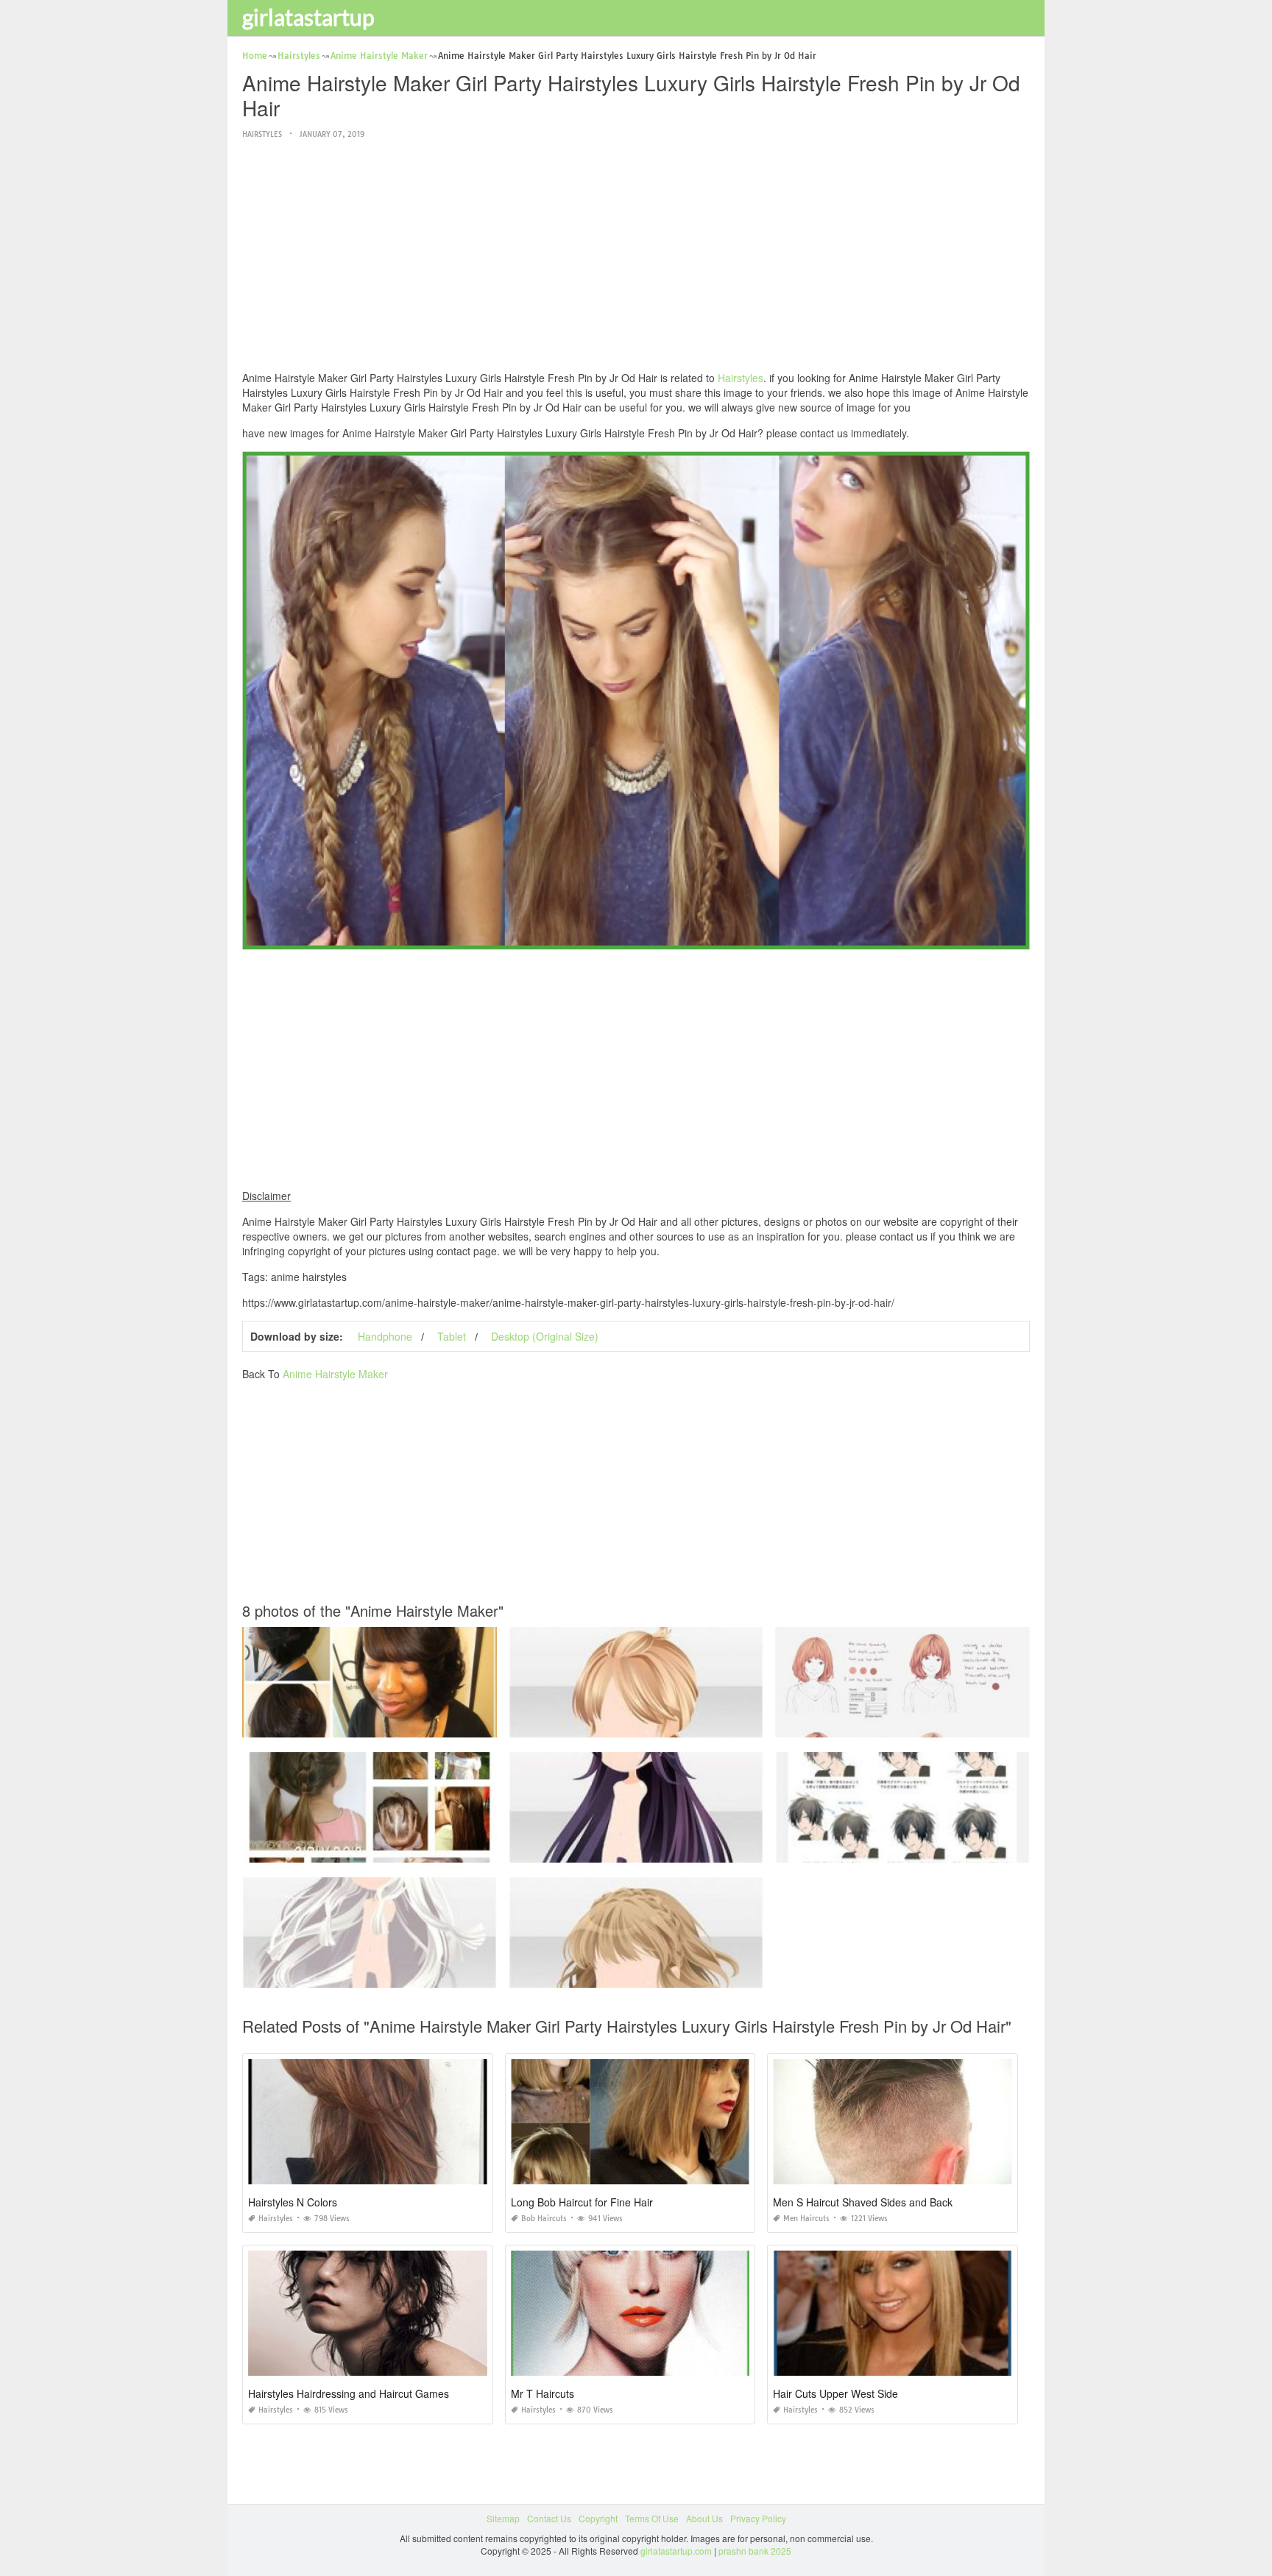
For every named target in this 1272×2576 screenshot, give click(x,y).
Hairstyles (262, 134)
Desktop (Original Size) (545, 1336)
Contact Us (549, 2518)
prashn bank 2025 (755, 2551)
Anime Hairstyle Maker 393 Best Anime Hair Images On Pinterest (375, 1974)
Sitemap (503, 2518)
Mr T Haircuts (543, 2393)
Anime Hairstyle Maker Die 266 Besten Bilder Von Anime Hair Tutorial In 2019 (933, 1849)
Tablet (452, 1336)
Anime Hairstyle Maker (335, 1374)
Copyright (598, 2518)
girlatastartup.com (676, 2551)
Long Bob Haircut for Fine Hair (582, 2202)
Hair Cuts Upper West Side (835, 2393)
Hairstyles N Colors (293, 2202)
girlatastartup (308, 17)
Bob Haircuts (544, 2219)
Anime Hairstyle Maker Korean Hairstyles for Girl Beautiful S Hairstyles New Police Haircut (425, 1724)
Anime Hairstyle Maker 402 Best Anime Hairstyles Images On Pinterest (653, 1724)
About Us (704, 2518)
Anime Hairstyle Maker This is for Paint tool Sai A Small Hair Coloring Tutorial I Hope (947, 1724)
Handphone (385, 1336)
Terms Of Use (652, 2518)
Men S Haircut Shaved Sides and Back (863, 2202)
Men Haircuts (806, 2219)
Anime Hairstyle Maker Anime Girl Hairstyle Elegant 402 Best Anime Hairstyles (402, 1849)
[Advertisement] (636, 256)
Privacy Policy (758, 2518)
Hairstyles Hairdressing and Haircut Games (349, 2393)
